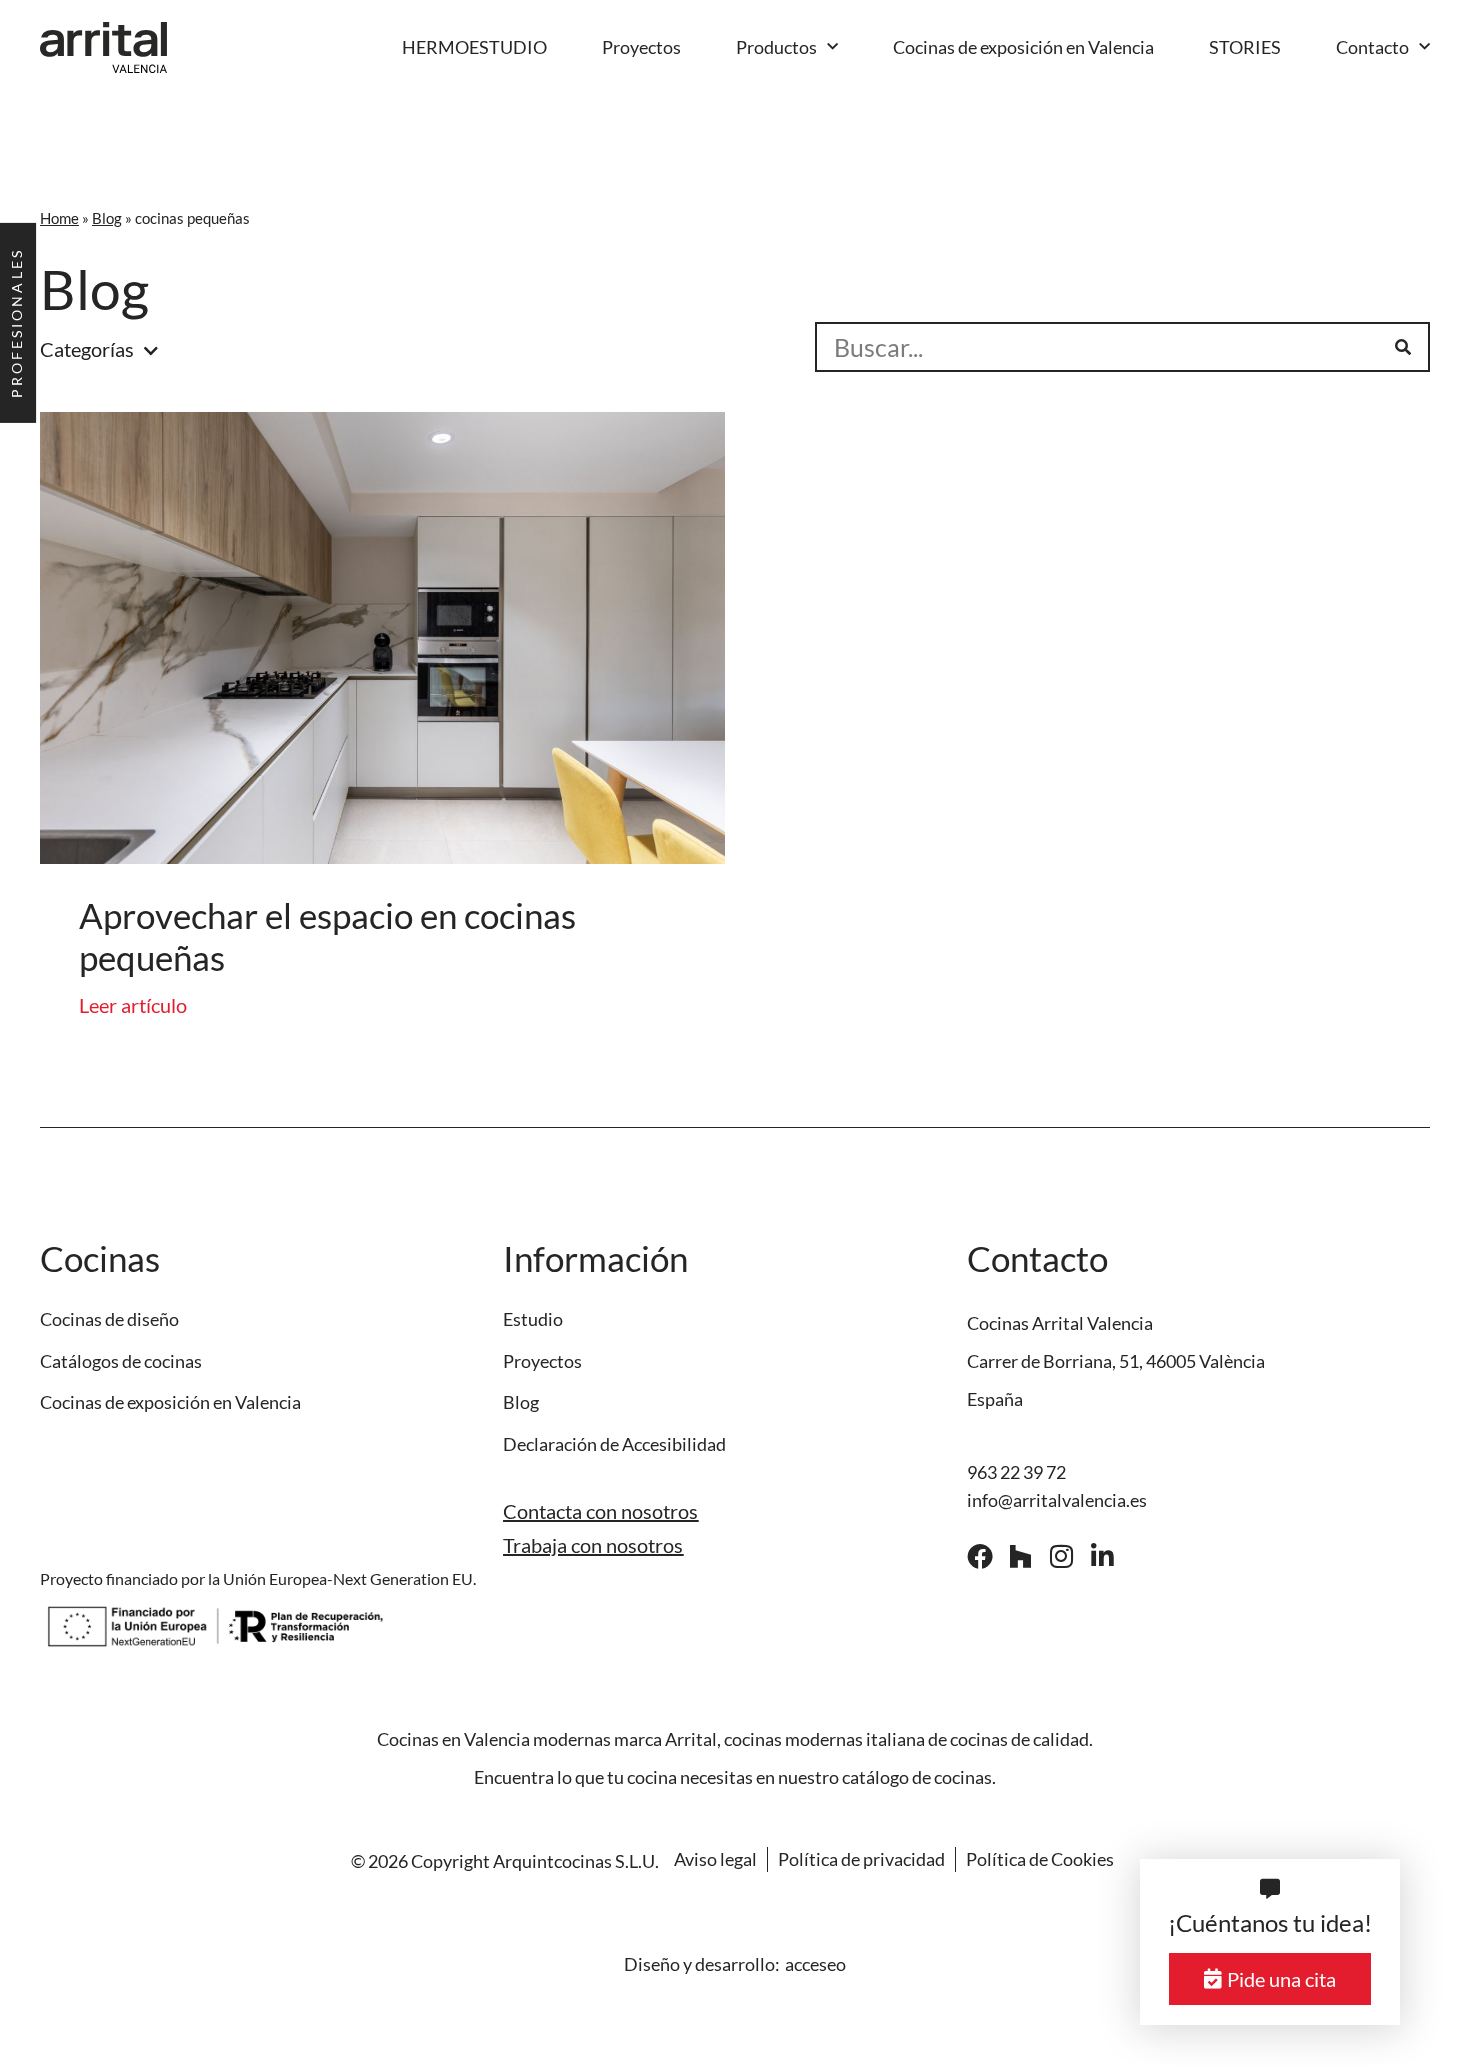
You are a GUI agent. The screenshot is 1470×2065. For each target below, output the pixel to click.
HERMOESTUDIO (474, 47)
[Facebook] (980, 1556)
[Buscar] (1403, 347)
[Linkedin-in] (1103, 1556)
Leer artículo (133, 1005)
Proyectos (641, 47)
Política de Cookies (1040, 1859)
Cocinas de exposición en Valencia (1023, 47)
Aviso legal (715, 1859)
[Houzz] (1021, 1556)
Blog (107, 218)
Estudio (533, 1319)
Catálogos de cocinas (121, 1361)
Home (59, 218)
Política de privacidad (861, 1859)
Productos (776, 47)
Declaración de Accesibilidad (614, 1444)
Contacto (1372, 47)
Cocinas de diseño (109, 1319)
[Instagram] (1062, 1556)
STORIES (1245, 47)
